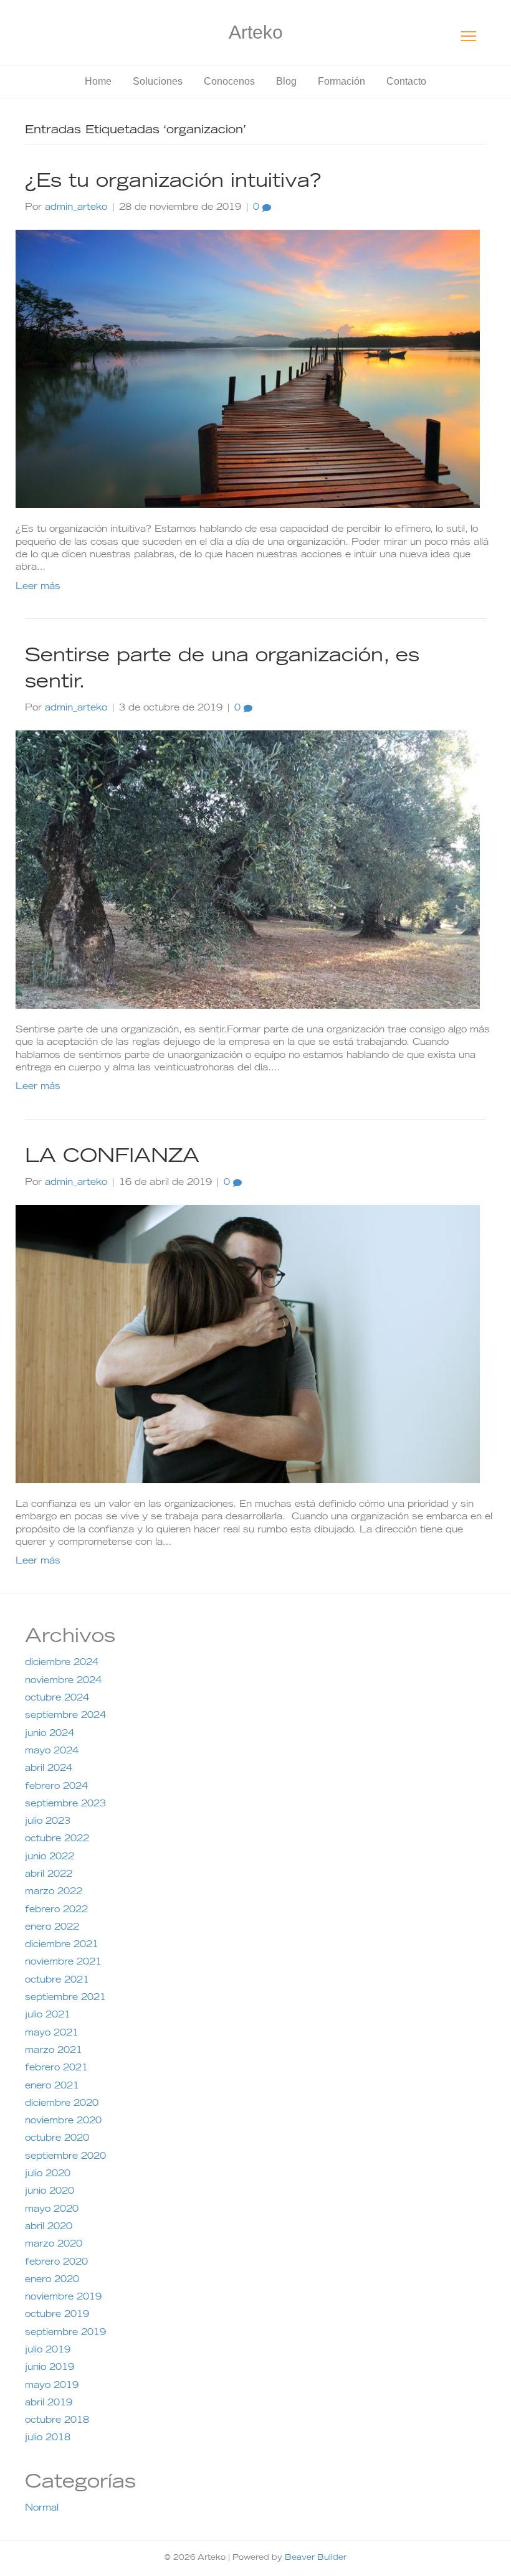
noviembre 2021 (63, 1963)
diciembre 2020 (62, 2104)
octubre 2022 (57, 1839)
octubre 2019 (57, 2315)
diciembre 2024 (62, 1663)
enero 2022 (52, 1928)
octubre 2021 (57, 1981)
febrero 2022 (56, 1910)
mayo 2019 (52, 2386)
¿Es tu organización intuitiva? (173, 182)
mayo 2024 (52, 1752)
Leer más (38, 587)
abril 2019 (49, 2404)
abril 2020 (49, 2227)
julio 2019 (48, 2351)
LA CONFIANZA (112, 1158)
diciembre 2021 (62, 1945)
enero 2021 (52, 2087)
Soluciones (158, 81)
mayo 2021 (52, 2034)
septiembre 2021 (65, 1998)
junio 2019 (50, 2368)
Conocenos (229, 81)
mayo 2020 (52, 2210)
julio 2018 (48, 2438)
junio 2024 (50, 1734)
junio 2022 (50, 1857)
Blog (286, 81)
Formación (341, 81)
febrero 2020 (56, 2263)
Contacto (406, 81)
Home (98, 81)
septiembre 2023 (65, 1805)
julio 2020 (48, 2174)
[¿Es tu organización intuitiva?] (248, 370)
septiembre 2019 (65, 2333)
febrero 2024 (56, 1787)
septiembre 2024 (65, 1716)
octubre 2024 (57, 1699)
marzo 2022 (54, 1892)
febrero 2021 (56, 2069)
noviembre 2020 (63, 2121)
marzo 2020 (54, 2245)
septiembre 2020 (65, 2157)
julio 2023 (48, 1822)
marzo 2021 (54, 2051)
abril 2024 (49, 1769)
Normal (42, 2509)
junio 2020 (50, 2192)
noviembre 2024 (63, 1681)
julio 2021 (48, 2016)
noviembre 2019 (63, 2298)
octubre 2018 (57, 2421)
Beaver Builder (316, 2558)
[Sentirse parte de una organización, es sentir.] (248, 870)
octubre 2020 (57, 2139)
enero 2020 (52, 2280)
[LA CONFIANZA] (248, 1344)
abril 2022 (49, 1875)
